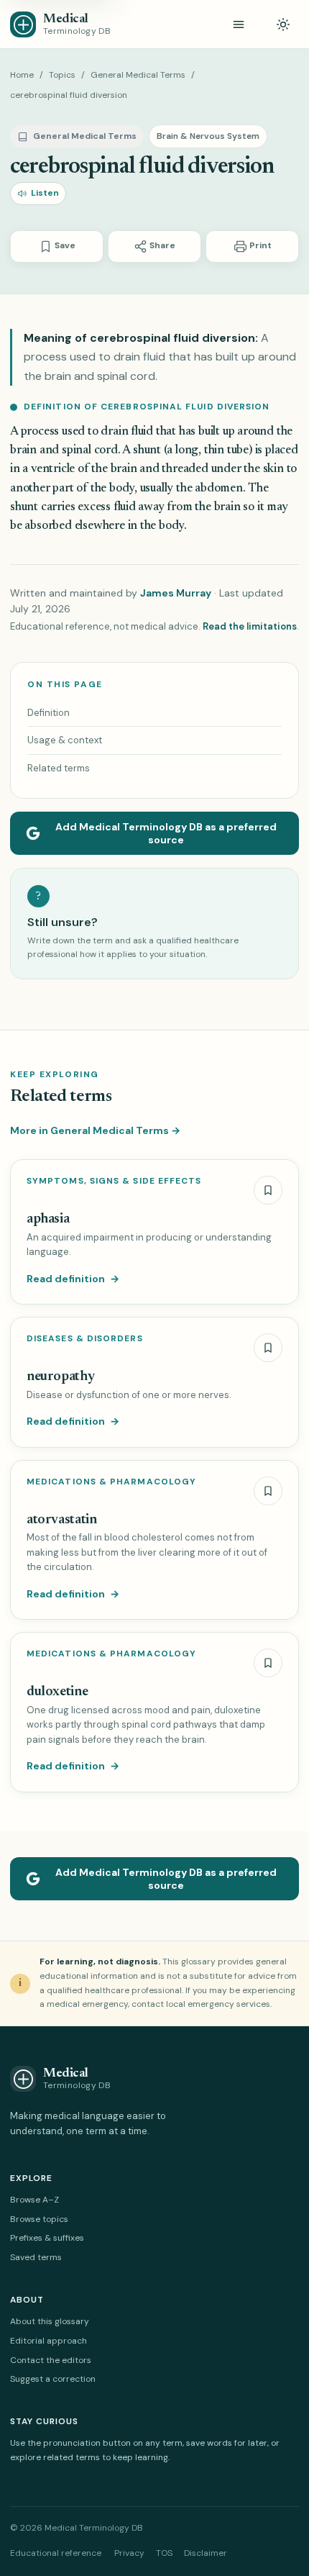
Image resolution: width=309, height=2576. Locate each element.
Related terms (59, 768)
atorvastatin (61, 1520)
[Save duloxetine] (268, 1663)
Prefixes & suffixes (47, 2238)
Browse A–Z (34, 2200)
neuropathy (60, 1377)
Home (22, 75)
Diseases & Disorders (85, 1339)
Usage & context (65, 740)
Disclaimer (206, 2553)
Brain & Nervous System (208, 136)
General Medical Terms (138, 75)
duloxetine (57, 1692)
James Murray (176, 593)
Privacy (129, 2553)
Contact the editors (51, 2360)
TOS (164, 2553)
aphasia (48, 1219)
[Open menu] (239, 24)
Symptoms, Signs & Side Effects (114, 1181)
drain (114, 432)
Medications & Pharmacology (111, 1482)
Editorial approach (49, 2341)
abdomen (219, 489)
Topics (62, 75)
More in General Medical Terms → (95, 1130)
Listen (45, 193)
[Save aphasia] (268, 1190)
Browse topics (39, 2219)
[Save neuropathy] (268, 1348)
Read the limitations (250, 626)
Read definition (73, 1279)
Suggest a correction (53, 2379)
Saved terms (36, 2257)
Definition (49, 713)
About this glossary (50, 2321)
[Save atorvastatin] (268, 1491)
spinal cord (90, 451)
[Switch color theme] (283, 24)
